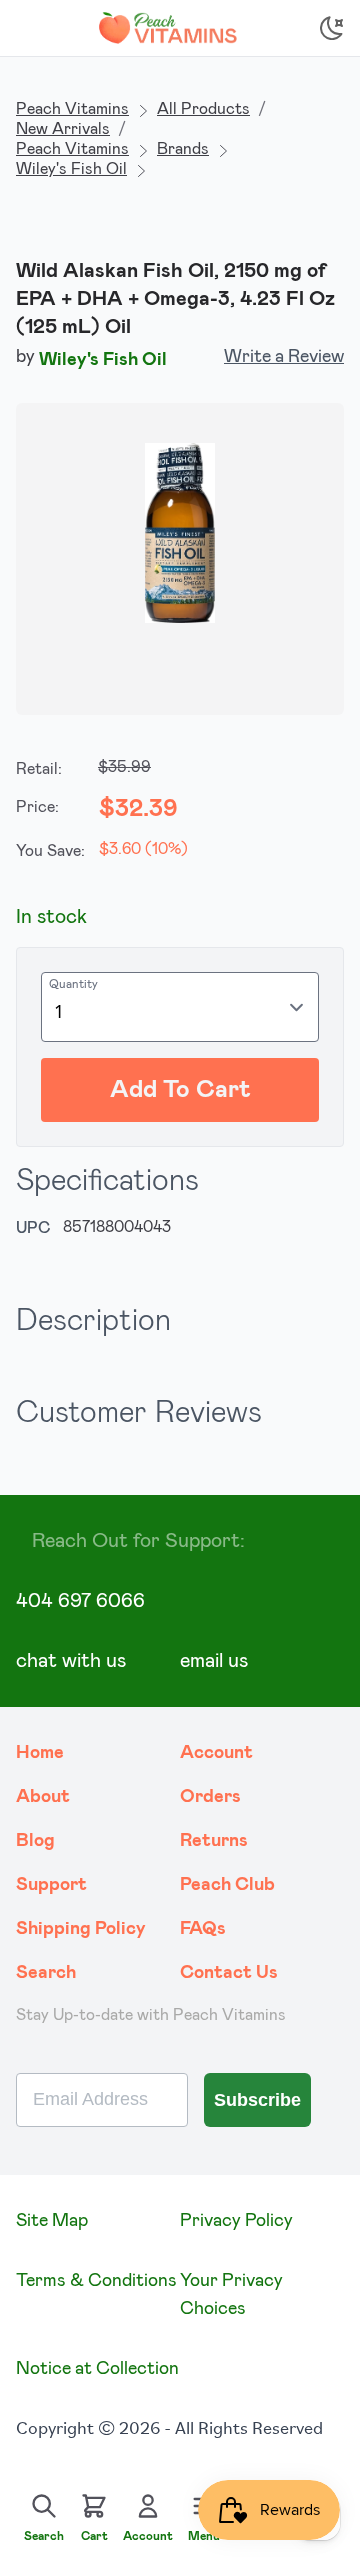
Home (40, 1753)
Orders (210, 1797)
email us (214, 1661)
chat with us (71, 1661)
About (43, 1797)
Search (46, 1973)
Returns (214, 1841)
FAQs (203, 1929)
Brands (183, 149)
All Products (203, 109)
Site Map (52, 2221)
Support (51, 1885)
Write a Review (284, 357)
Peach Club (227, 1885)
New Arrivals (63, 129)
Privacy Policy (236, 2221)
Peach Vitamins (72, 109)
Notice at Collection (97, 2369)
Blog (35, 1841)
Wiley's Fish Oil (71, 169)
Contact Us (229, 1973)
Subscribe (257, 2100)
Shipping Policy (81, 1929)
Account (216, 1753)
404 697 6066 (80, 1601)
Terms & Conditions (96, 2281)
